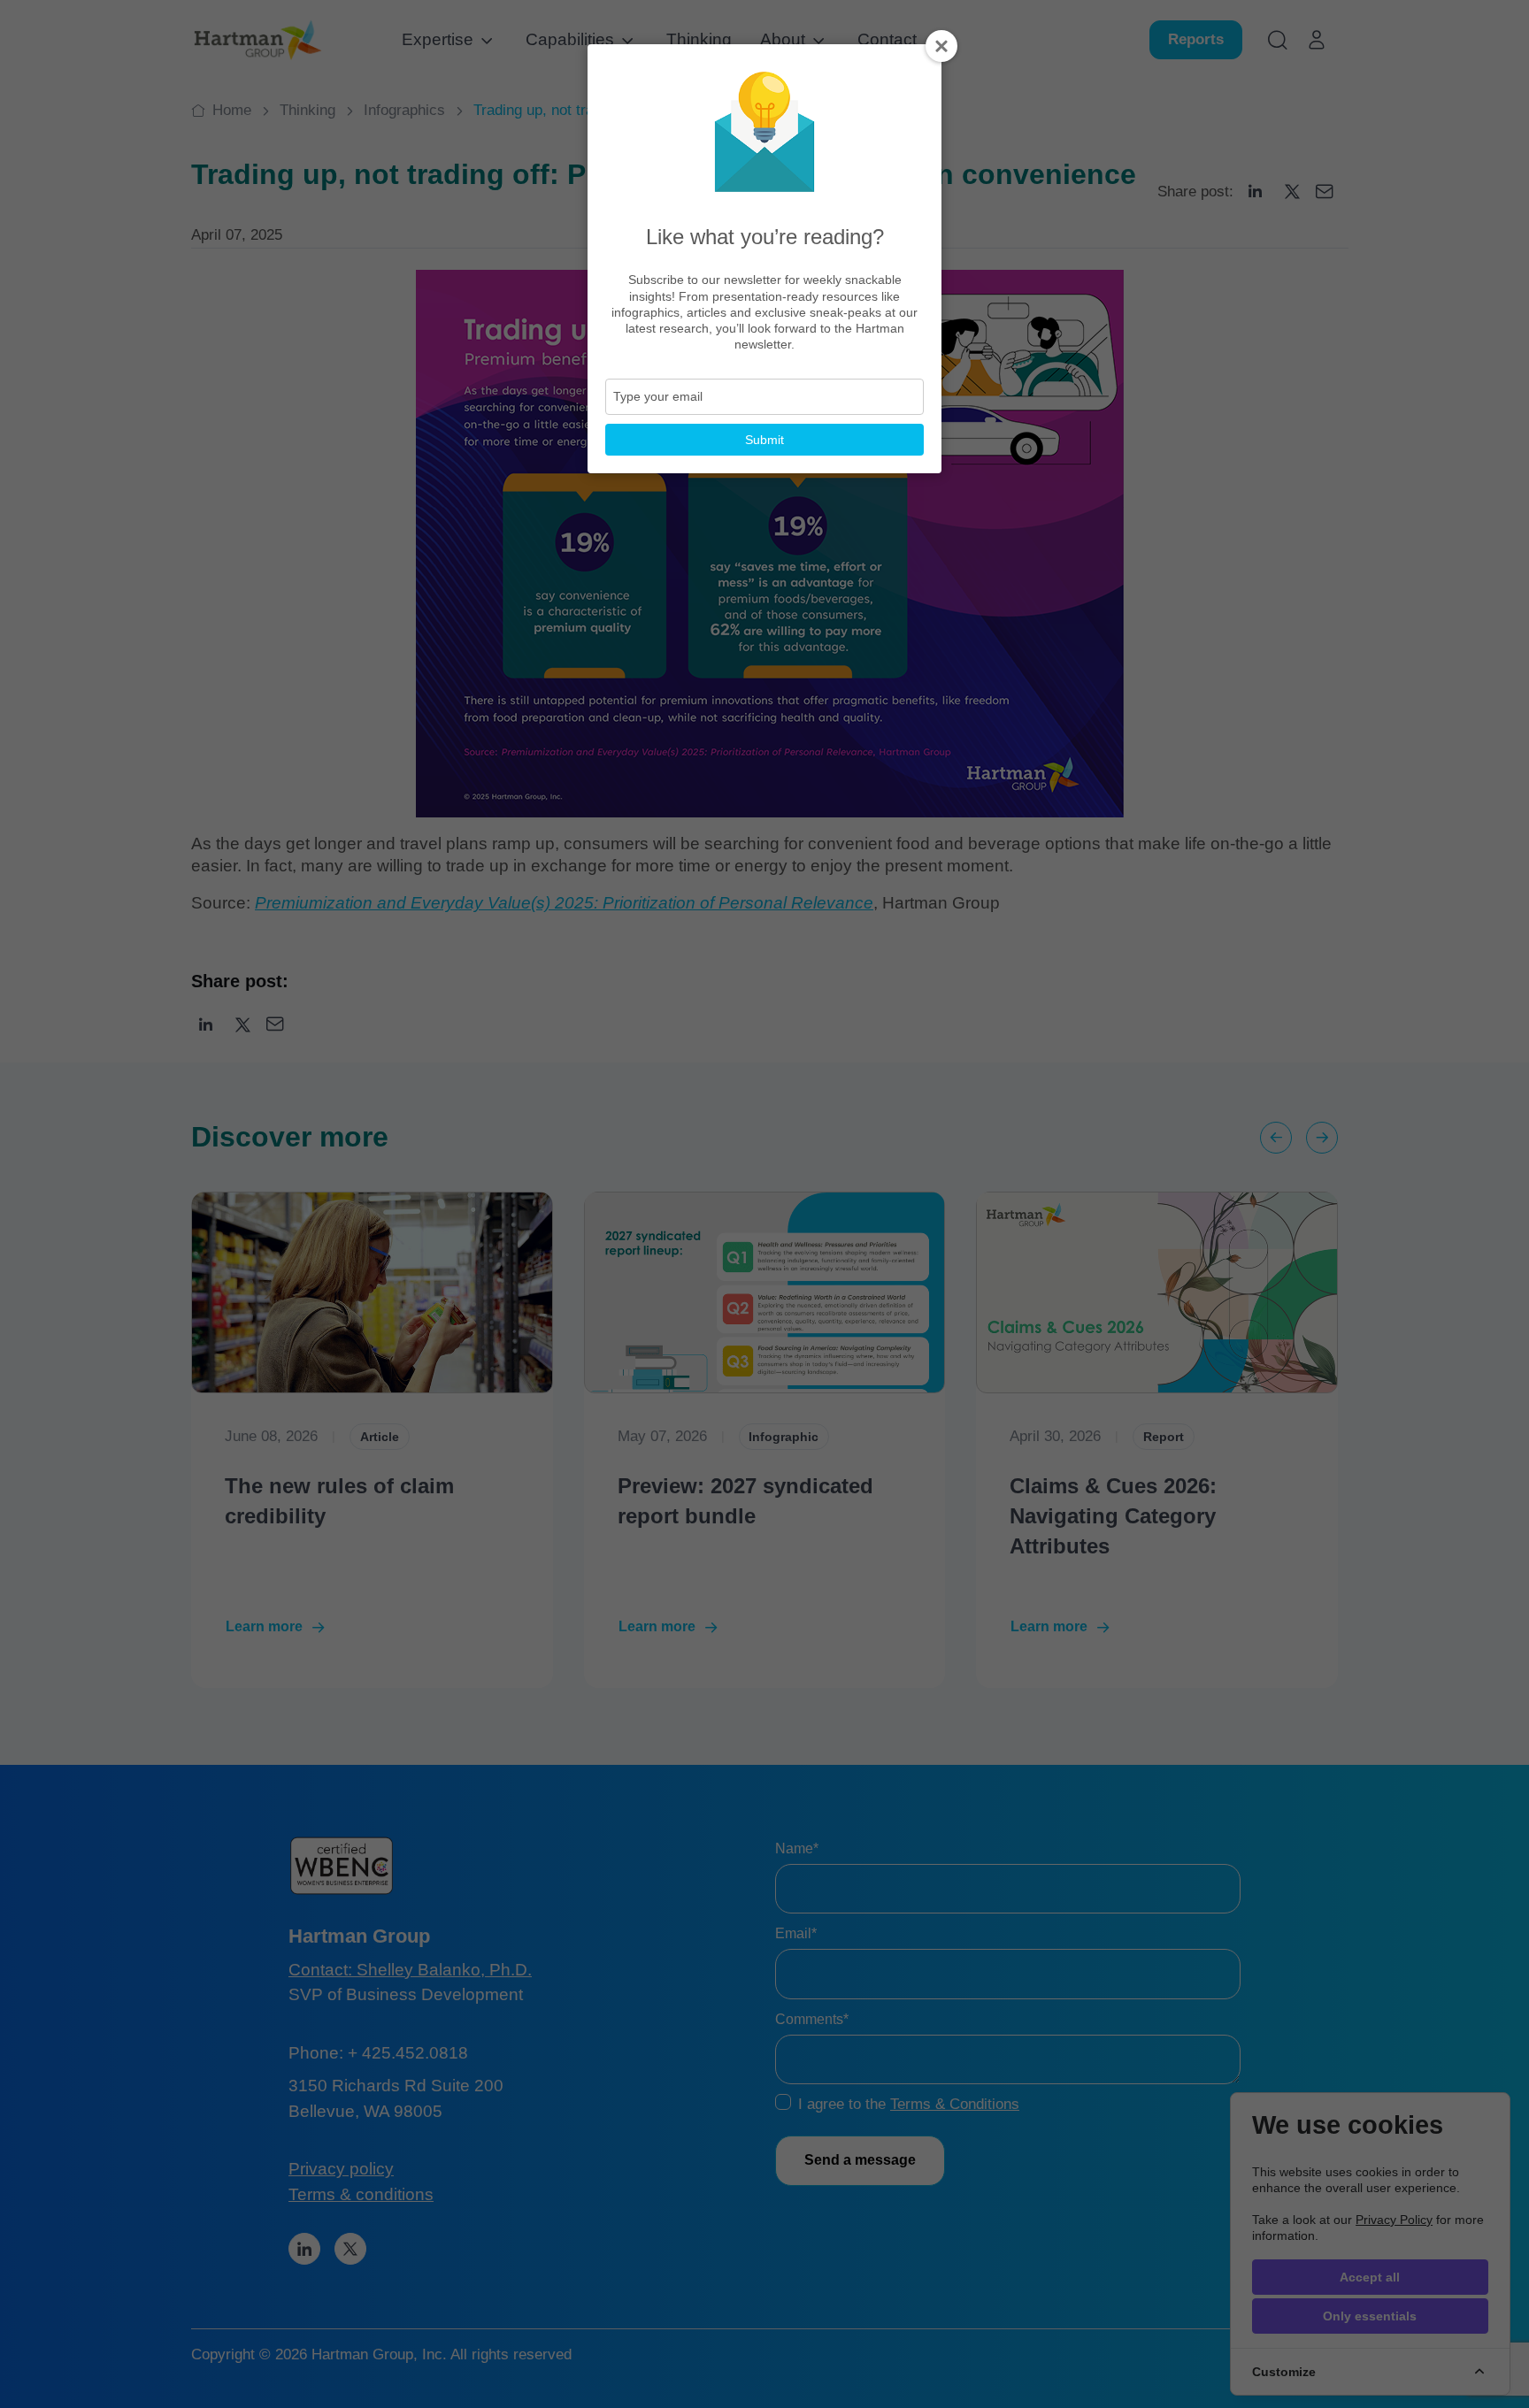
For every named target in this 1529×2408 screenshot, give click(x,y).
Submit (764, 440)
